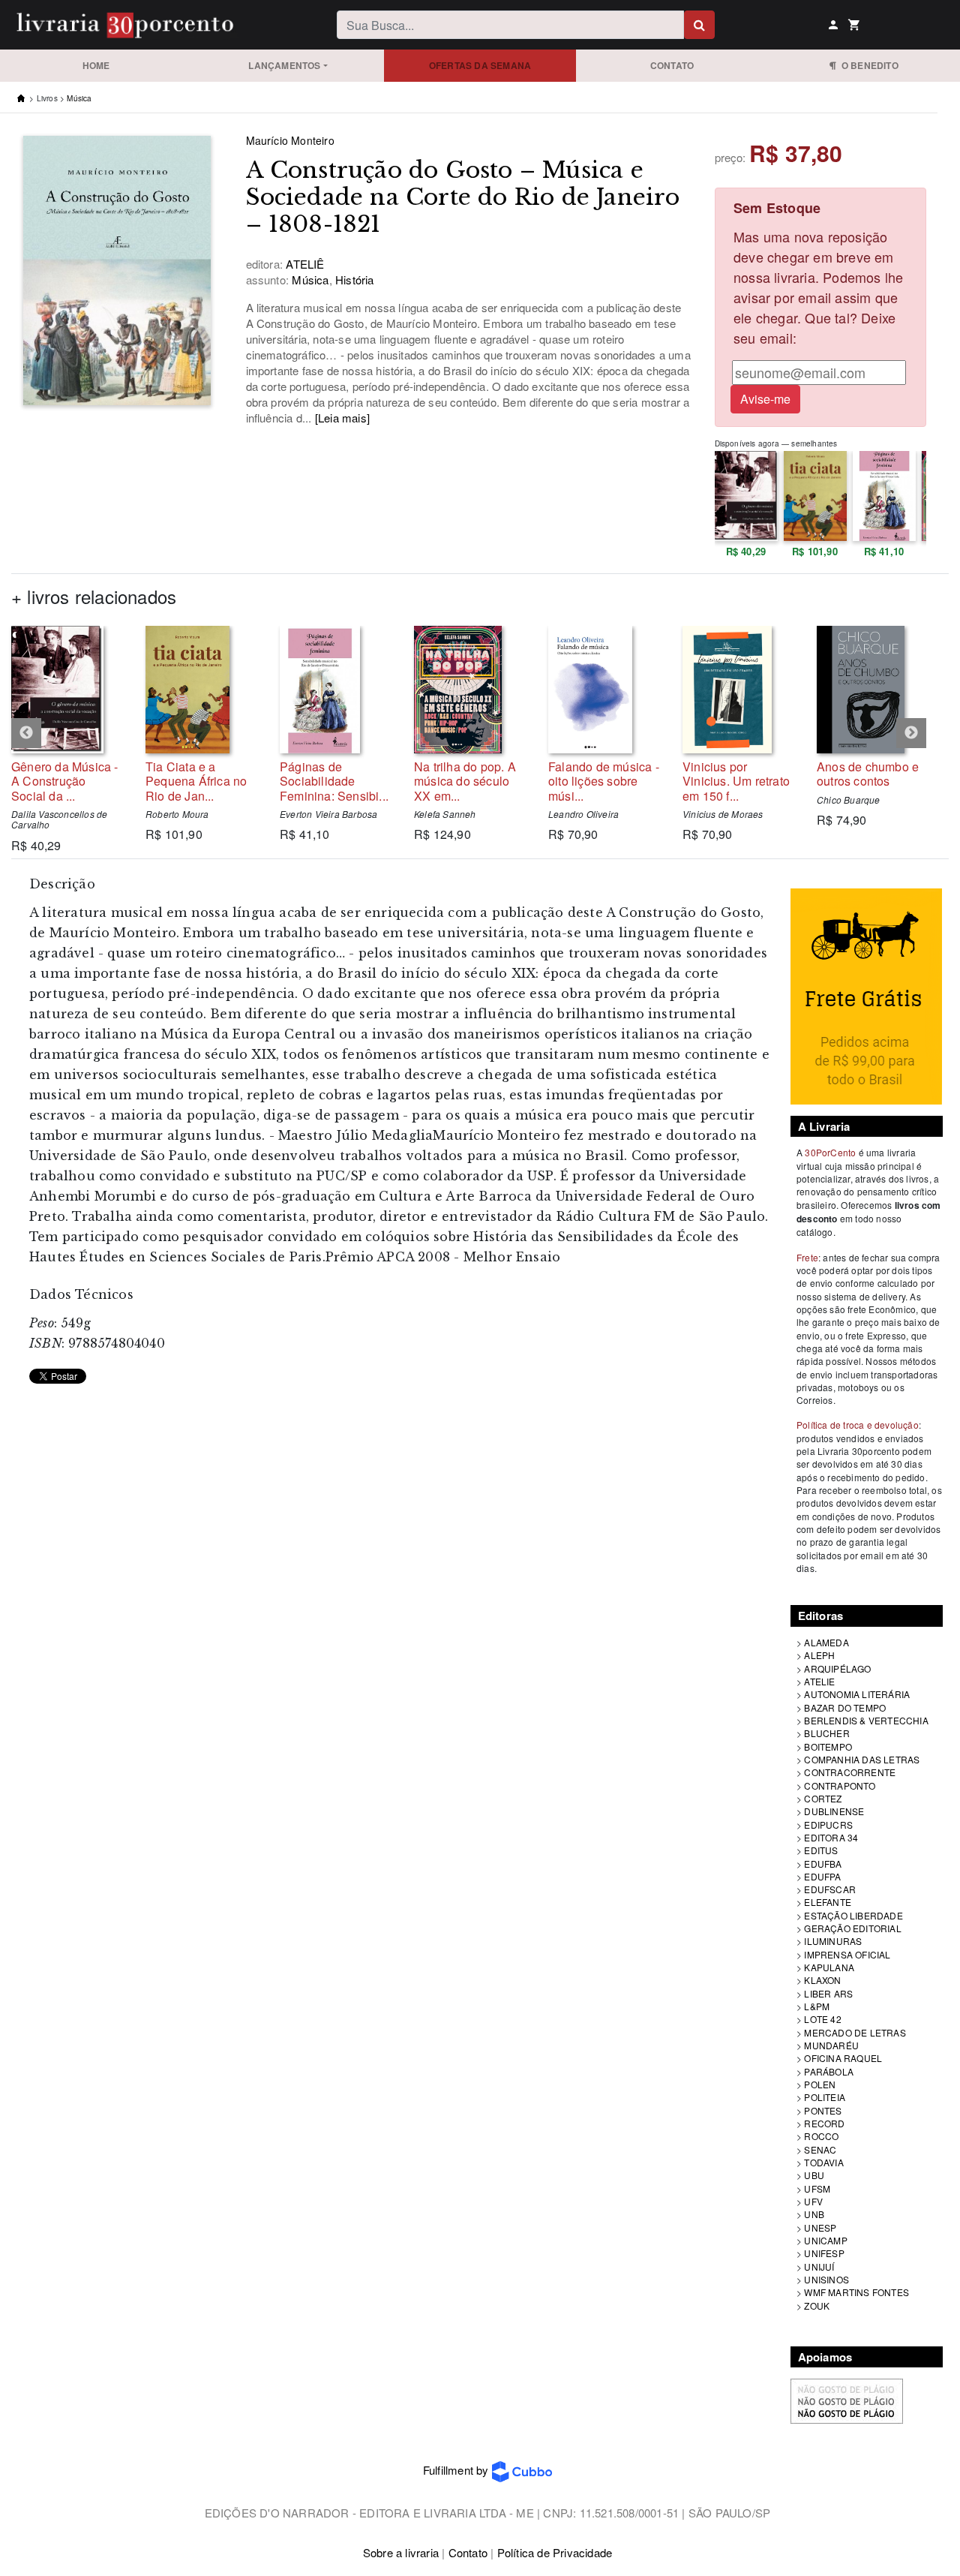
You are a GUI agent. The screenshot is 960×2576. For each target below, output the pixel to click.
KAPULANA (829, 1967)
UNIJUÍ (819, 2266)
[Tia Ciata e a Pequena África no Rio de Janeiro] (201, 690)
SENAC (820, 2149)
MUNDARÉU (831, 2045)
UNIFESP (824, 2253)
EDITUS (821, 1850)
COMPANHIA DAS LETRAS (862, 1759)
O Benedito (867, 65)
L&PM (817, 2006)
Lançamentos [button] (284, 65)
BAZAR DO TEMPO (845, 1707)
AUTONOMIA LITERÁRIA (857, 1694)
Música (79, 98)
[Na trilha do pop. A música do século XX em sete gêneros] (470, 690)
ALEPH (819, 1655)
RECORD (824, 2123)
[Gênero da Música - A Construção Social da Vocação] (67, 690)
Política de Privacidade (555, 2552)
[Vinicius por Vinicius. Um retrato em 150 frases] (738, 690)
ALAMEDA (826, 1642)
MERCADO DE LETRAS (855, 2032)
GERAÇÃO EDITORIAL (852, 1928)
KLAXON (822, 1980)
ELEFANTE (828, 1902)
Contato (672, 65)
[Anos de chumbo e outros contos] (873, 690)
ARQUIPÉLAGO (837, 1668)
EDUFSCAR (830, 1889)
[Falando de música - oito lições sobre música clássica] (604, 690)
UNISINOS (826, 2279)
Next (911, 733)
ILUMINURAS (833, 1941)
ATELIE (819, 1681)
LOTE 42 (822, 2019)
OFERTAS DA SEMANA (480, 65)
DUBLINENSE (834, 1811)
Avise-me (765, 399)
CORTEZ (823, 1798)
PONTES (823, 2110)
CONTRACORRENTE (850, 1772)
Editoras (821, 1616)
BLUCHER (826, 1733)
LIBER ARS (828, 1993)
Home (96, 65)
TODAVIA (823, 2162)
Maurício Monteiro (290, 140)
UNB (814, 2214)
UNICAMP (825, 2240)
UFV (813, 2201)
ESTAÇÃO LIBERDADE (853, 1915)
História (353, 280)
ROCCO (821, 2136)
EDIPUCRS (828, 1825)
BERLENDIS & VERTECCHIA (866, 1720)
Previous (26, 733)
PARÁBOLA (829, 2071)
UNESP (820, 2227)
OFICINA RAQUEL (843, 2058)
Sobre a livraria (401, 2552)
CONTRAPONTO (840, 1785)
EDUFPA (822, 1876)
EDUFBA (823, 1864)
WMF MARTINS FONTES (856, 2292)
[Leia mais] (342, 418)
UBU (814, 2175)
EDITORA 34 (831, 1837)
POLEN (820, 2084)
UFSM (817, 2188)
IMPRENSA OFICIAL (847, 1954)
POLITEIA (825, 2097)
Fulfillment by (457, 2470)
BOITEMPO (828, 1746)
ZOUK (817, 2305)
